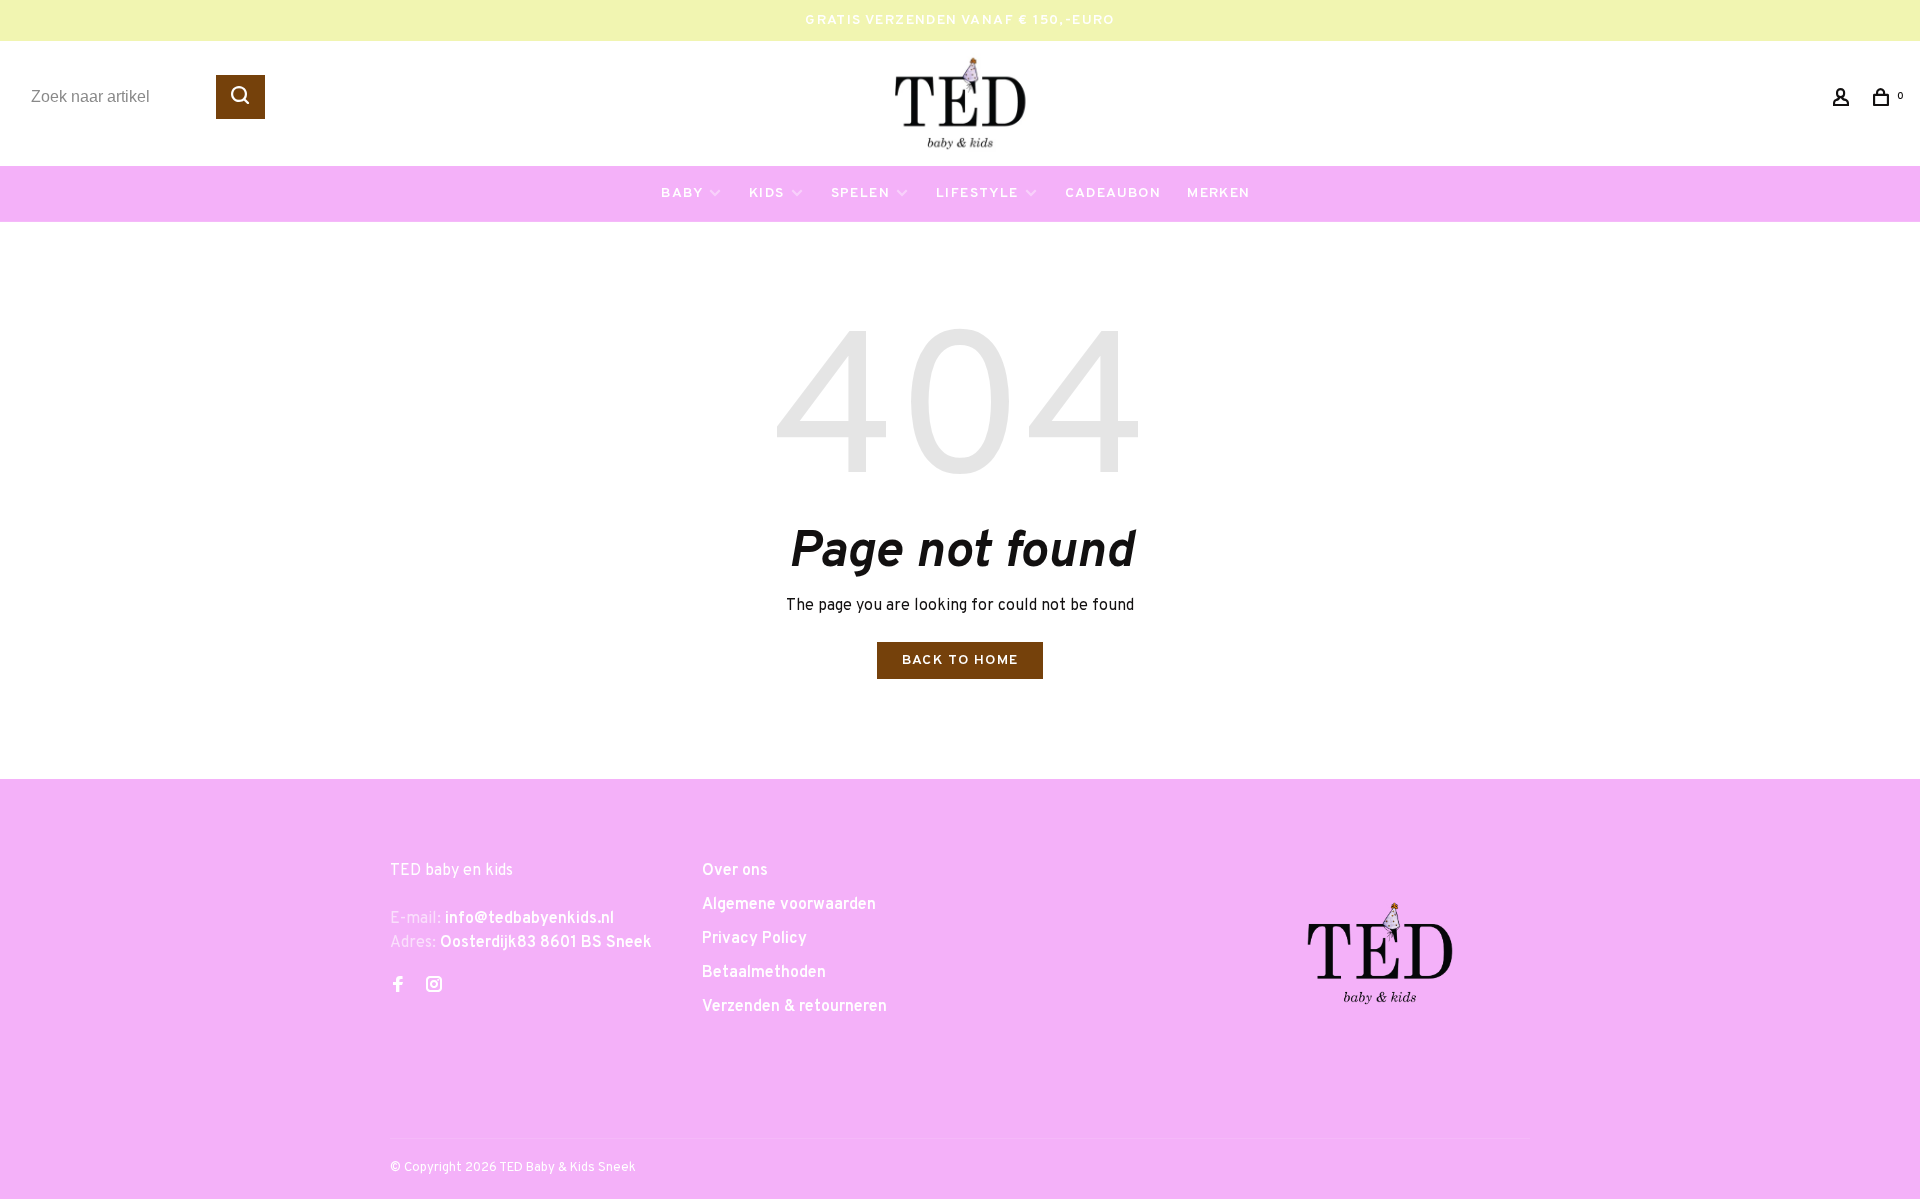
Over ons (735, 871)
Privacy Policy (754, 939)
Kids (767, 193)
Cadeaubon (1113, 193)
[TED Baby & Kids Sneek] (1380, 961)
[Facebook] (398, 987)
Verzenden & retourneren (794, 1007)
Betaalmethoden (764, 973)
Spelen (860, 193)
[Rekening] (1844, 101)
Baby (682, 193)
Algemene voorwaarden (789, 905)
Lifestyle (977, 193)
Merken (1218, 193)
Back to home (960, 660)
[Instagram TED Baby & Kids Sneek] (434, 987)
